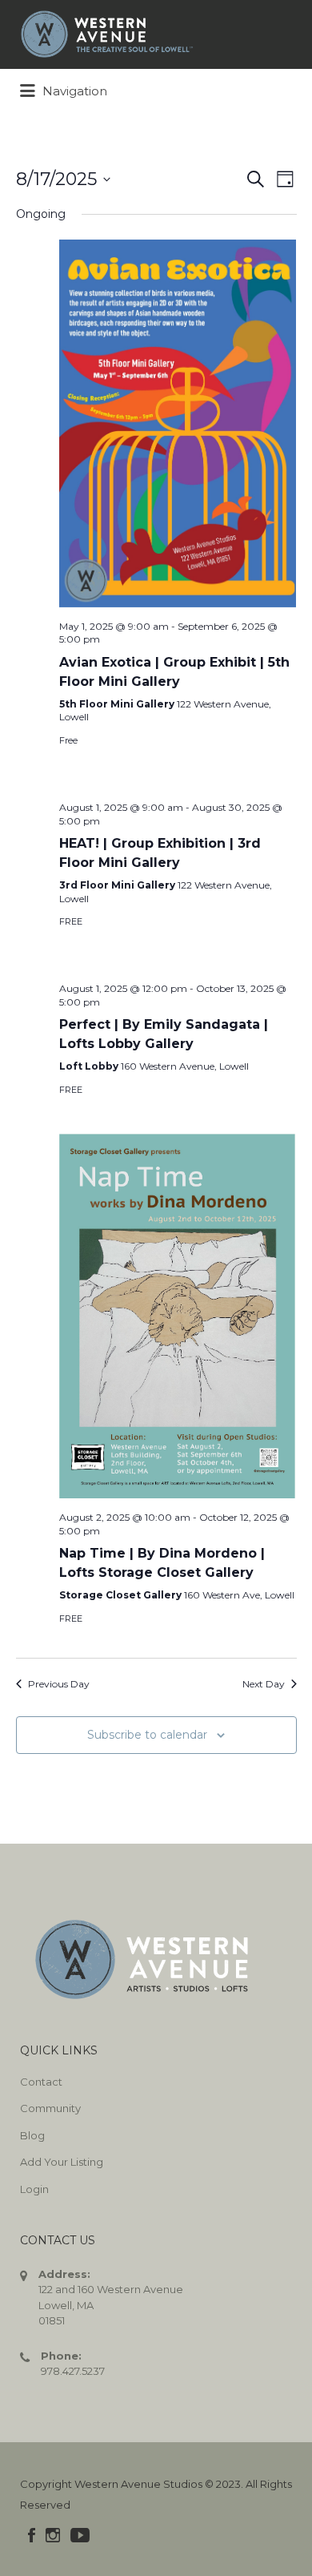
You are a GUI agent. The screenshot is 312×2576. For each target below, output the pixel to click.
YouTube (80, 2535)
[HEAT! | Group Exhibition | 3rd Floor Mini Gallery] (178, 781)
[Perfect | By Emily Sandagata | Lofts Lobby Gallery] (178, 962)
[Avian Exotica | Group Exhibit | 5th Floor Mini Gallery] (178, 423)
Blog (32, 2135)
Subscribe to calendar (147, 1735)
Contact (41, 2082)
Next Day (264, 1684)
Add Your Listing (62, 2162)
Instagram (53, 2535)
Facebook (32, 2535)
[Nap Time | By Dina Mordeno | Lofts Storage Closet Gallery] (178, 1310)
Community (50, 2108)
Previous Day (59, 1684)
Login (34, 2189)
